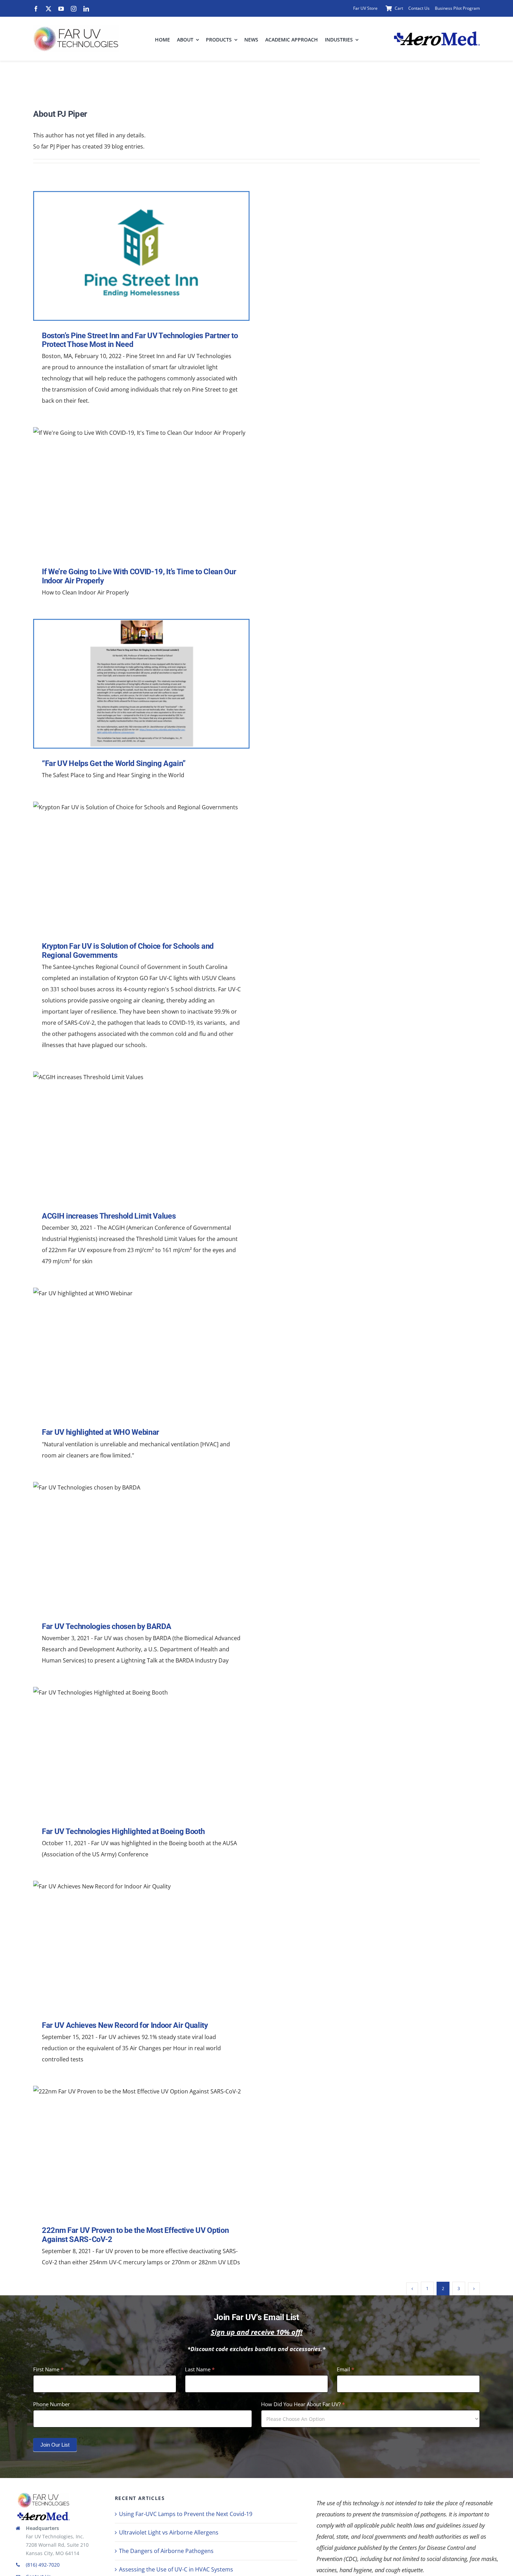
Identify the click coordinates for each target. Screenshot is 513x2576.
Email (345, 2369)
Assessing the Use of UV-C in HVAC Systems (176, 2569)
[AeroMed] (44, 2515)
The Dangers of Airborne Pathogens (166, 2551)
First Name (48, 2369)
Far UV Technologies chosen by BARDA (140, 1547)
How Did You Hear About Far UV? (303, 2404)
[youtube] (61, 9)
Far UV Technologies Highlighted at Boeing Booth (140, 1752)
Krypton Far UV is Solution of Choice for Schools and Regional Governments (140, 867)
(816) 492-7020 (43, 2565)
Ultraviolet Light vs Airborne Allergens (169, 2532)
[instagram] (74, 9)
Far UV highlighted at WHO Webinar (140, 1353)
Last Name (200, 2369)
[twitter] (49, 9)
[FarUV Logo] (44, 2495)
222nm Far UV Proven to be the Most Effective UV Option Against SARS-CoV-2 (140, 2151)
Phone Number (51, 2404)
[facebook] (36, 9)
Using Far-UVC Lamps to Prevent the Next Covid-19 (186, 2514)
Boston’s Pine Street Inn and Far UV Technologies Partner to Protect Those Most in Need (140, 256)
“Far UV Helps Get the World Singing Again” (140, 684)
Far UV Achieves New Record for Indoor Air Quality (140, 1946)
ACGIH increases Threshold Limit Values (140, 1136)
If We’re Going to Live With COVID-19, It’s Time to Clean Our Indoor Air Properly (140, 492)
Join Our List (55, 2445)
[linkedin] (86, 9)
